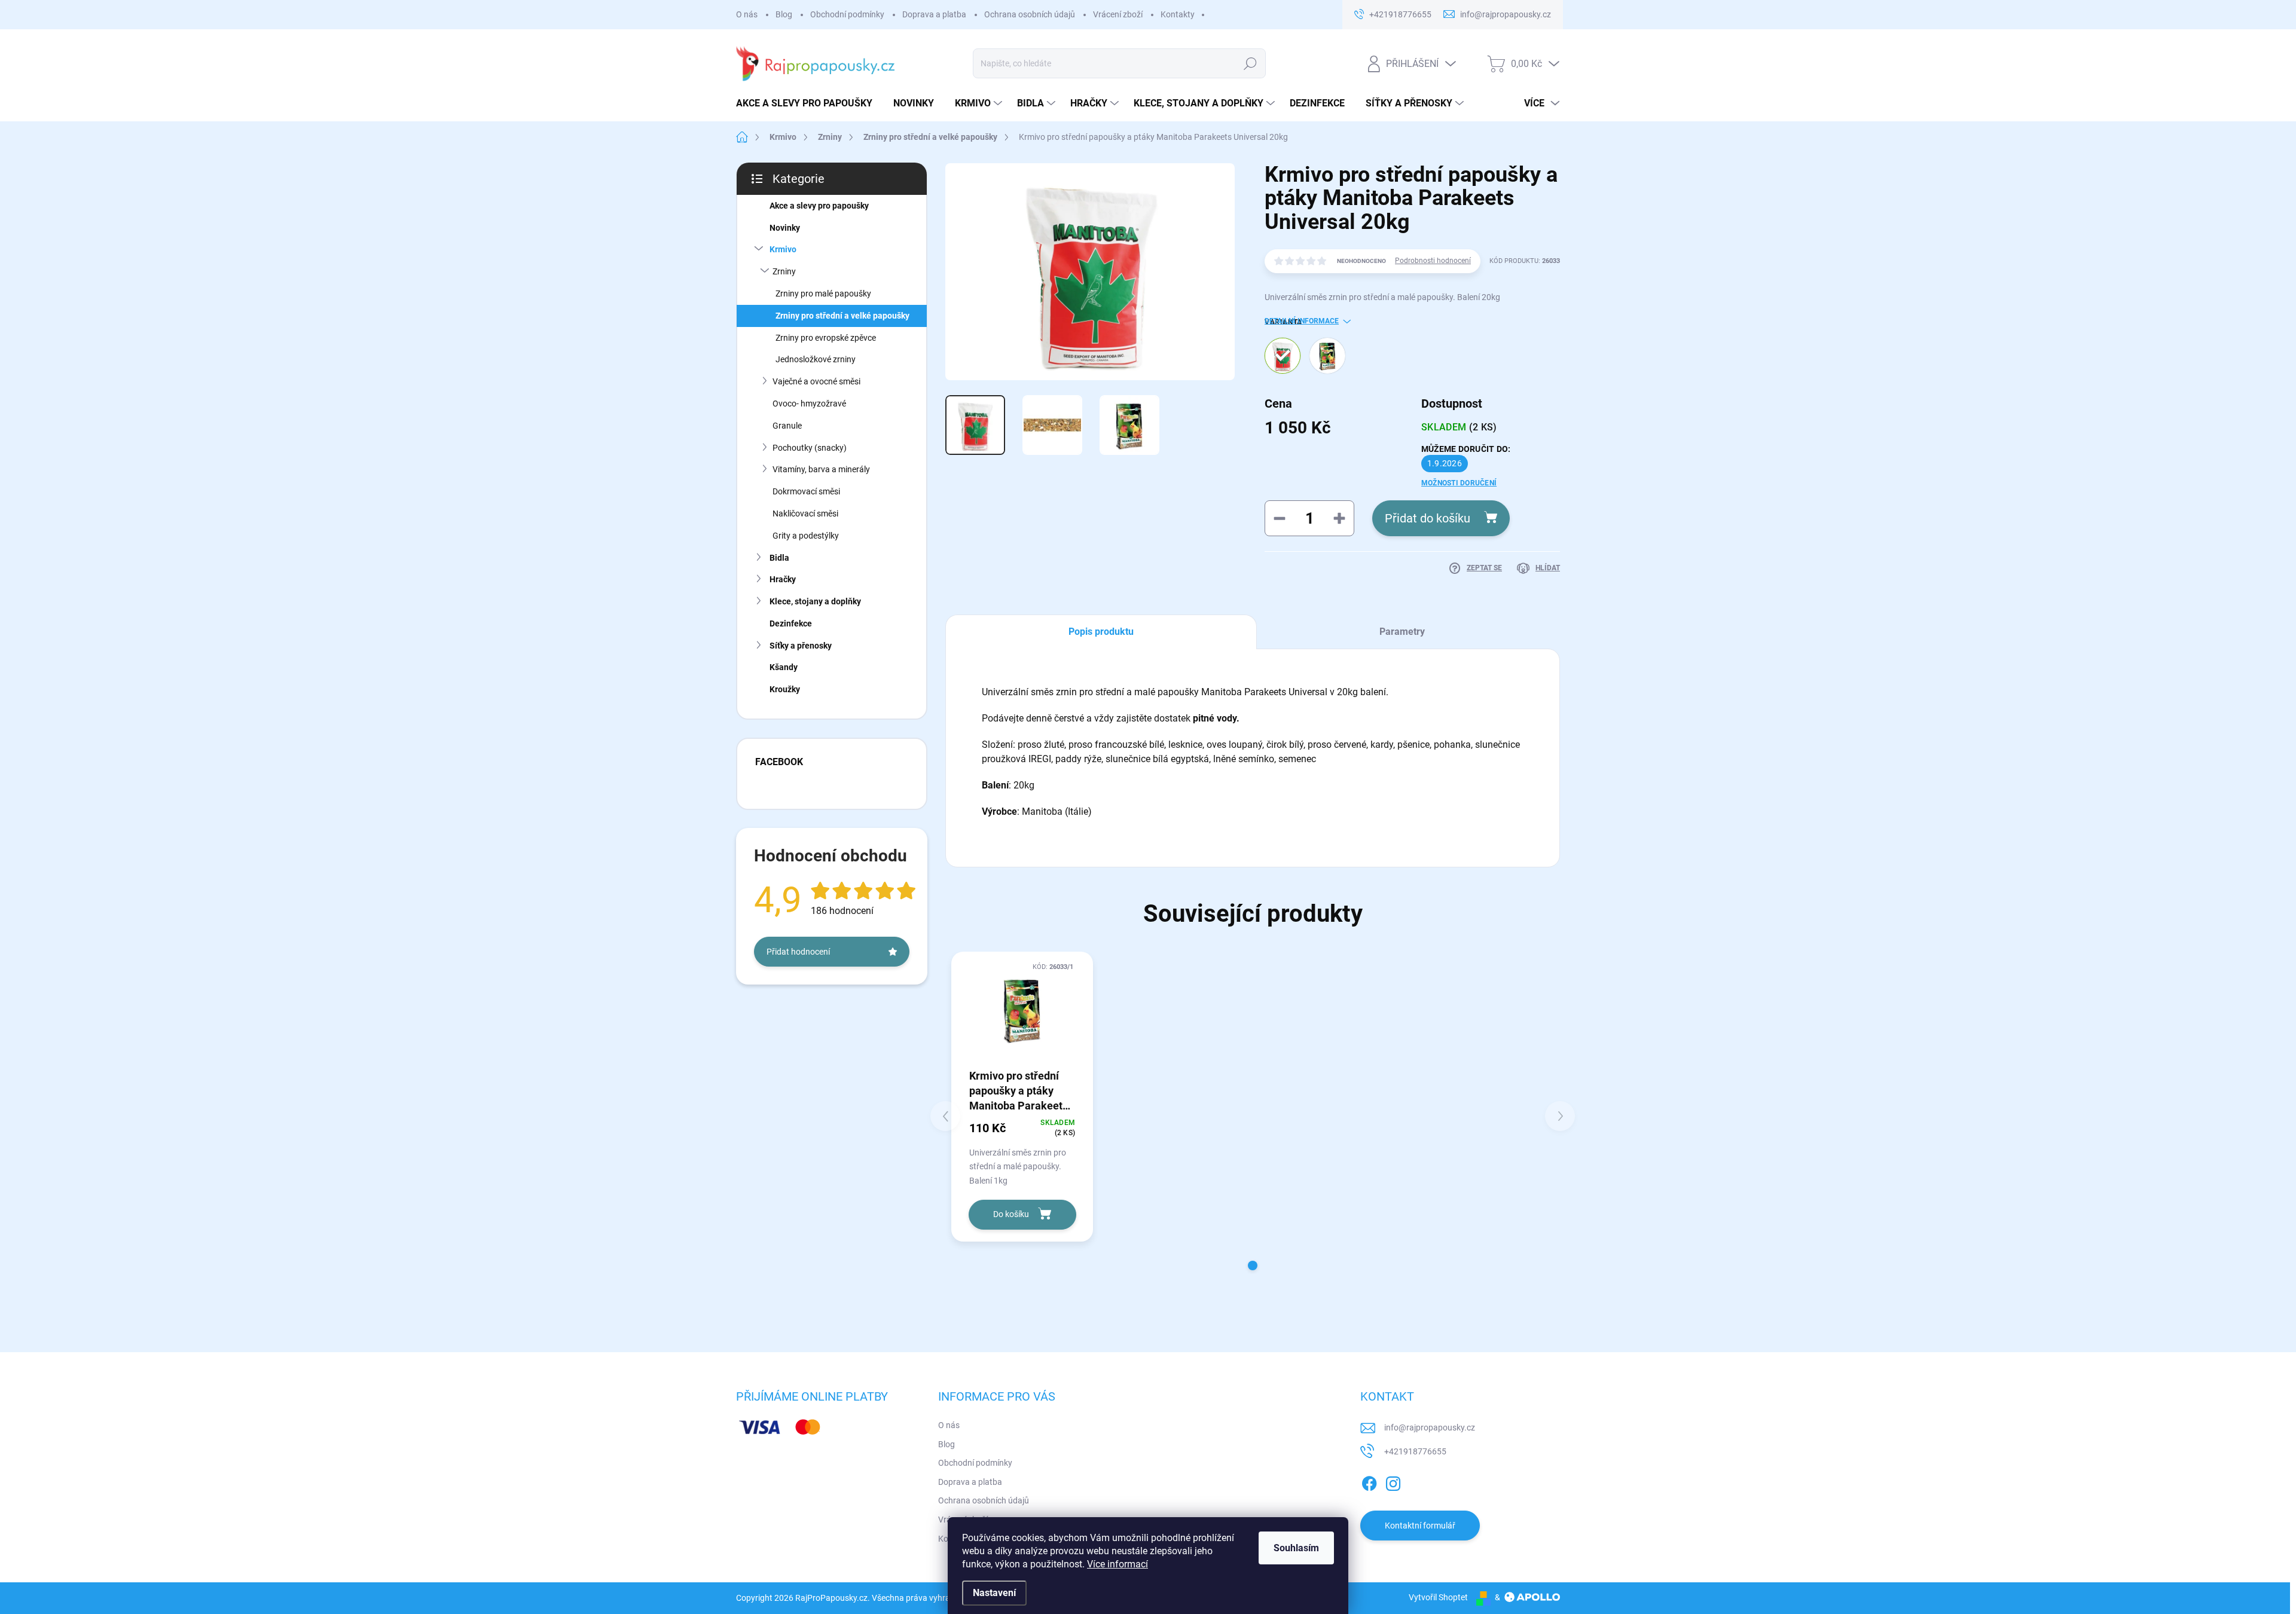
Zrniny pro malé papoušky (823, 294)
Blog (784, 14)
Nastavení (994, 1593)
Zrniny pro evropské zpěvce (826, 338)
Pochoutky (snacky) (810, 448)
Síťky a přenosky (801, 646)
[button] (1253, 1265)
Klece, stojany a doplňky (815, 601)
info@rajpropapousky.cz (1430, 1427)
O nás (747, 14)
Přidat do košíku (1428, 518)
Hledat (1250, 63)
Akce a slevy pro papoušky (819, 206)
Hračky (783, 579)
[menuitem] (809, 103)
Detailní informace (1302, 321)
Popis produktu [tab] (1101, 632)
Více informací (1118, 1564)
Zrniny (784, 271)
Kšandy (784, 667)
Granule (787, 426)
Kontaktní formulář (1420, 1526)
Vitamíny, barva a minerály (821, 469)
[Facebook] (1369, 1481)
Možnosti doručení (1459, 483)
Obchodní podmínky (847, 14)
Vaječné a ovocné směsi (816, 381)
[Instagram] (1393, 1481)
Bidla (779, 558)
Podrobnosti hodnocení (1433, 261)
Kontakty (1178, 14)
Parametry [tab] (1402, 632)
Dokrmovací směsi (806, 491)
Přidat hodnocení (798, 952)
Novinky (785, 228)
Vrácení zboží (1118, 14)
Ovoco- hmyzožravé (809, 403)
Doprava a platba (934, 14)
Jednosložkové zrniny (816, 359)
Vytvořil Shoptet (1438, 1597)
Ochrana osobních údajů (1030, 14)
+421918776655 (1415, 1451)
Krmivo (783, 249)
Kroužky (785, 689)
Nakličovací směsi (805, 513)
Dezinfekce (791, 623)
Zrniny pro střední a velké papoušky (842, 316)
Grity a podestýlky (806, 536)
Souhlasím (1296, 1548)
